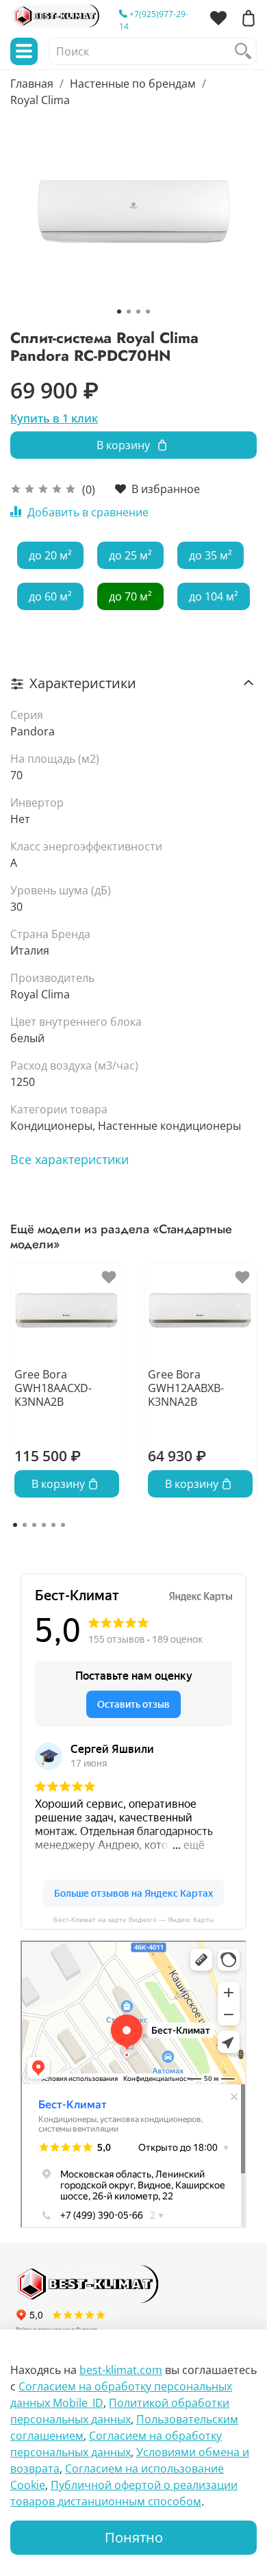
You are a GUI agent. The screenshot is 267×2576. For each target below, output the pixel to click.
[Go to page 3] (34, 1525)
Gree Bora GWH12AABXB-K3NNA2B (186, 1388)
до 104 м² (214, 596)
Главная (32, 84)
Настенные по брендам (133, 84)
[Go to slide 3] (138, 312)
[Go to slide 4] (148, 312)
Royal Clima (40, 100)
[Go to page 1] (15, 1525)
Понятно (134, 2537)
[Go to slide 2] (129, 312)
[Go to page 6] (63, 1525)
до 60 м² (50, 596)
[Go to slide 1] (119, 312)
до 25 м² (130, 555)
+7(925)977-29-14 (154, 20)
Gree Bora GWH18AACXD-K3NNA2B (53, 1388)
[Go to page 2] (25, 1525)
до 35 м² (211, 555)
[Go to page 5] (53, 1525)
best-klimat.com (121, 2370)
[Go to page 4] (44, 1525)
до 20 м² (50, 555)
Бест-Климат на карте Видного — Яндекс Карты (133, 1920)
